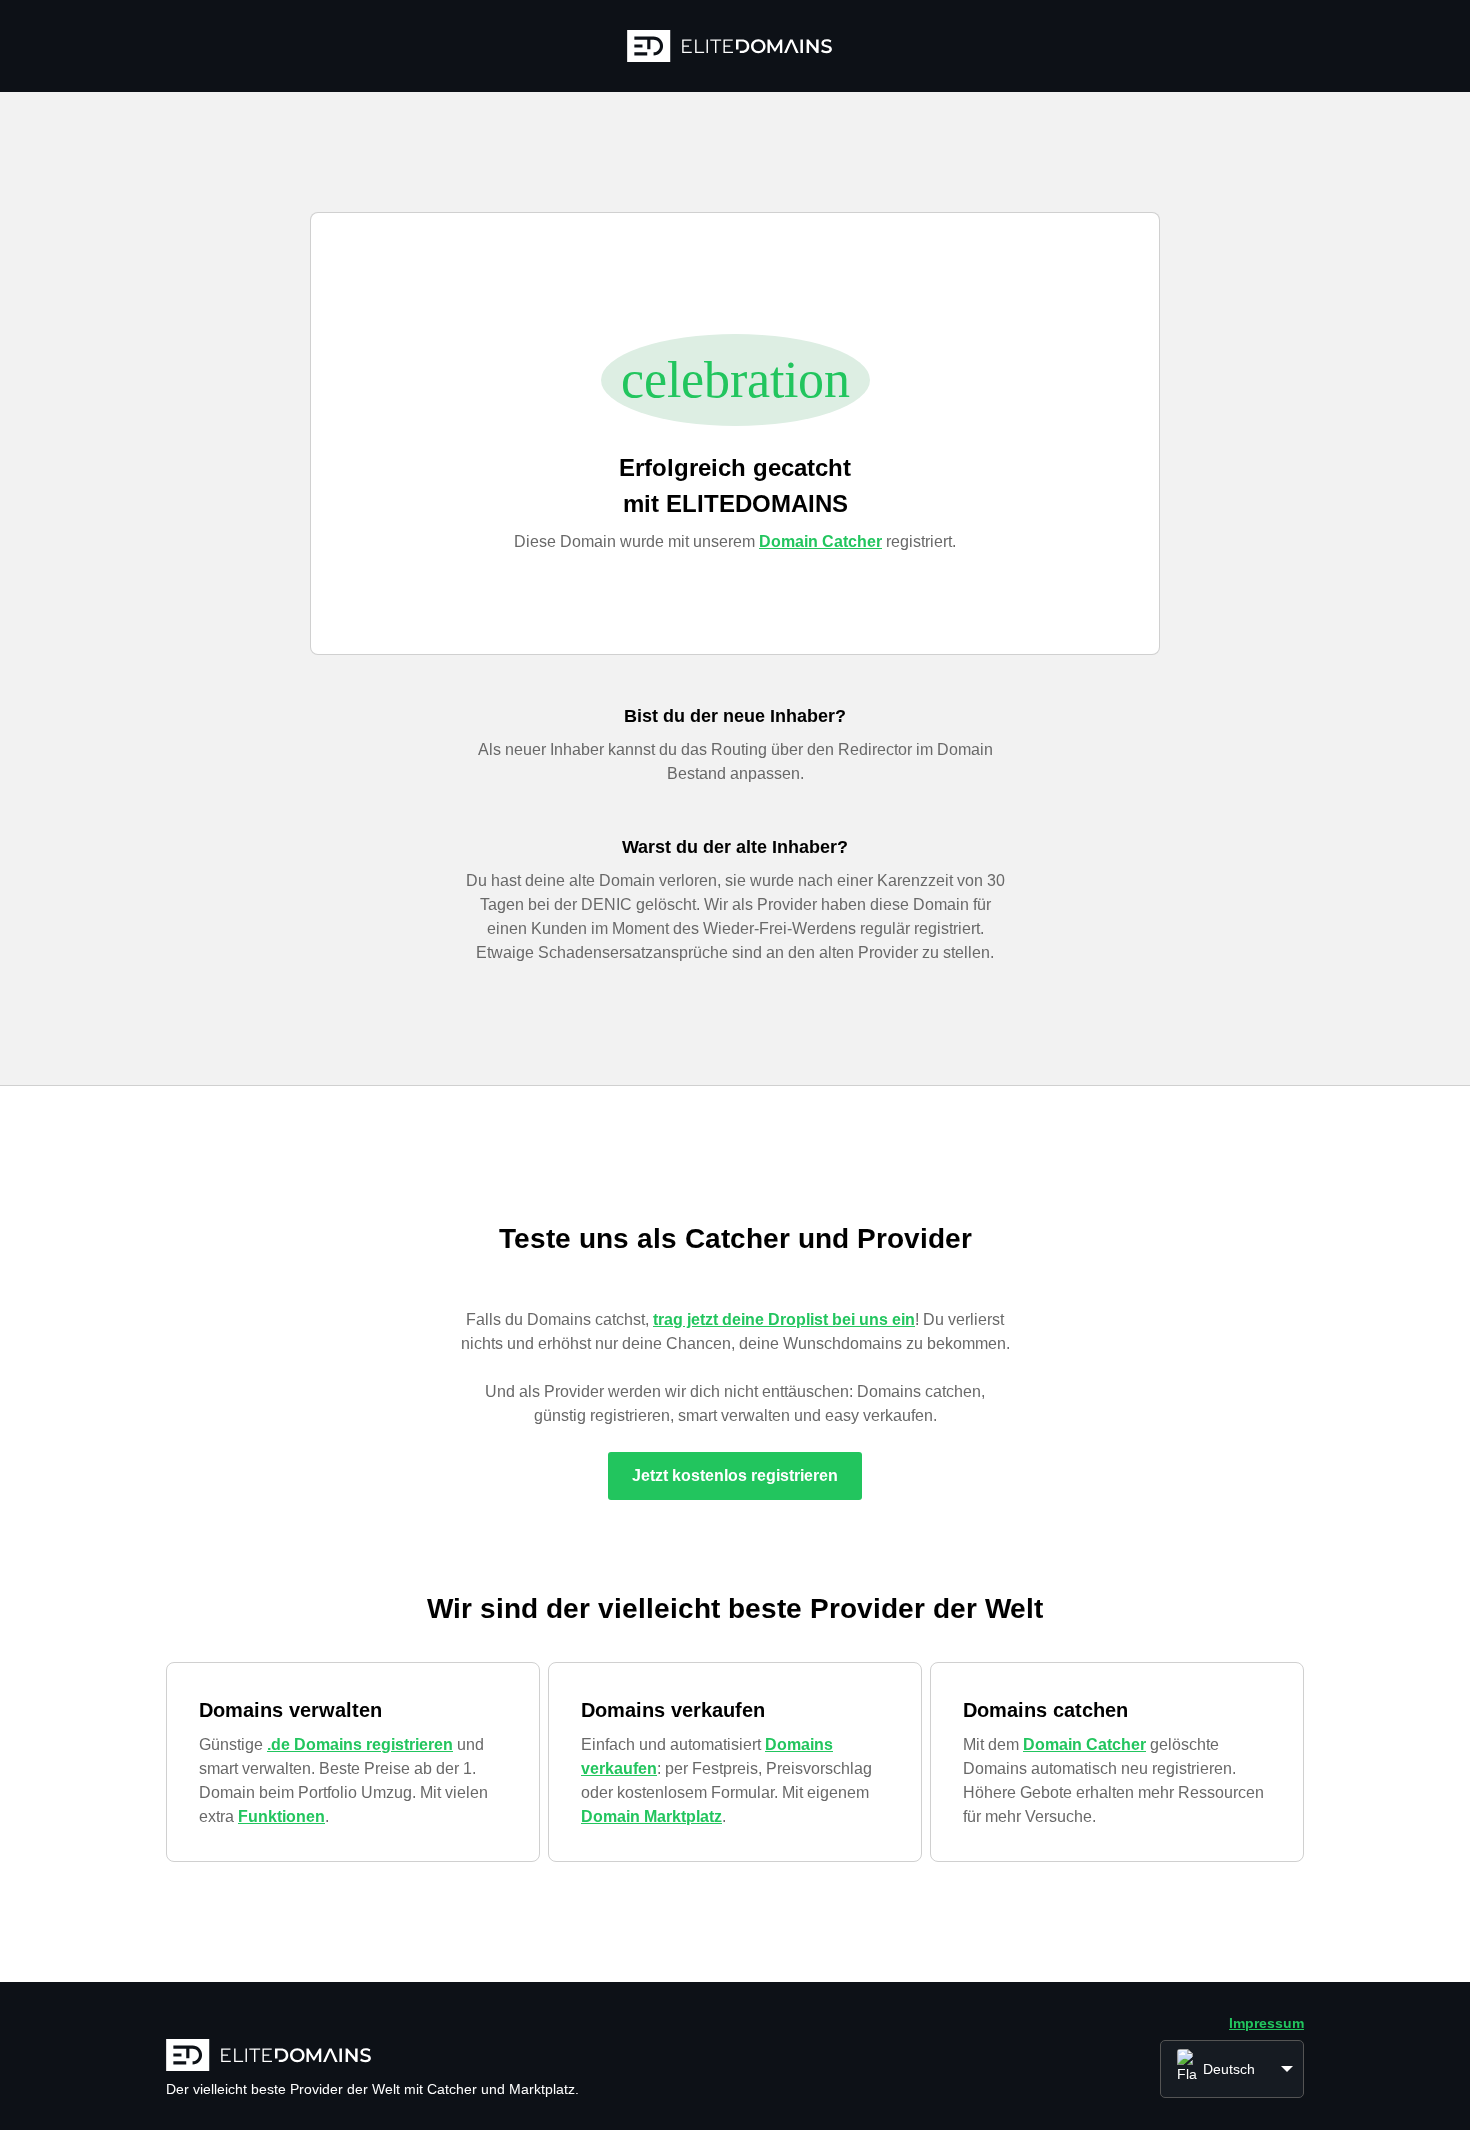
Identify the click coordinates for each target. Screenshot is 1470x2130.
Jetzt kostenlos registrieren (735, 1475)
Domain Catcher (820, 541)
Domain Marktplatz (651, 1816)
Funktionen (281, 1816)
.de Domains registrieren (360, 1744)
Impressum (1266, 2023)
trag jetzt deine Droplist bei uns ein (784, 1319)
